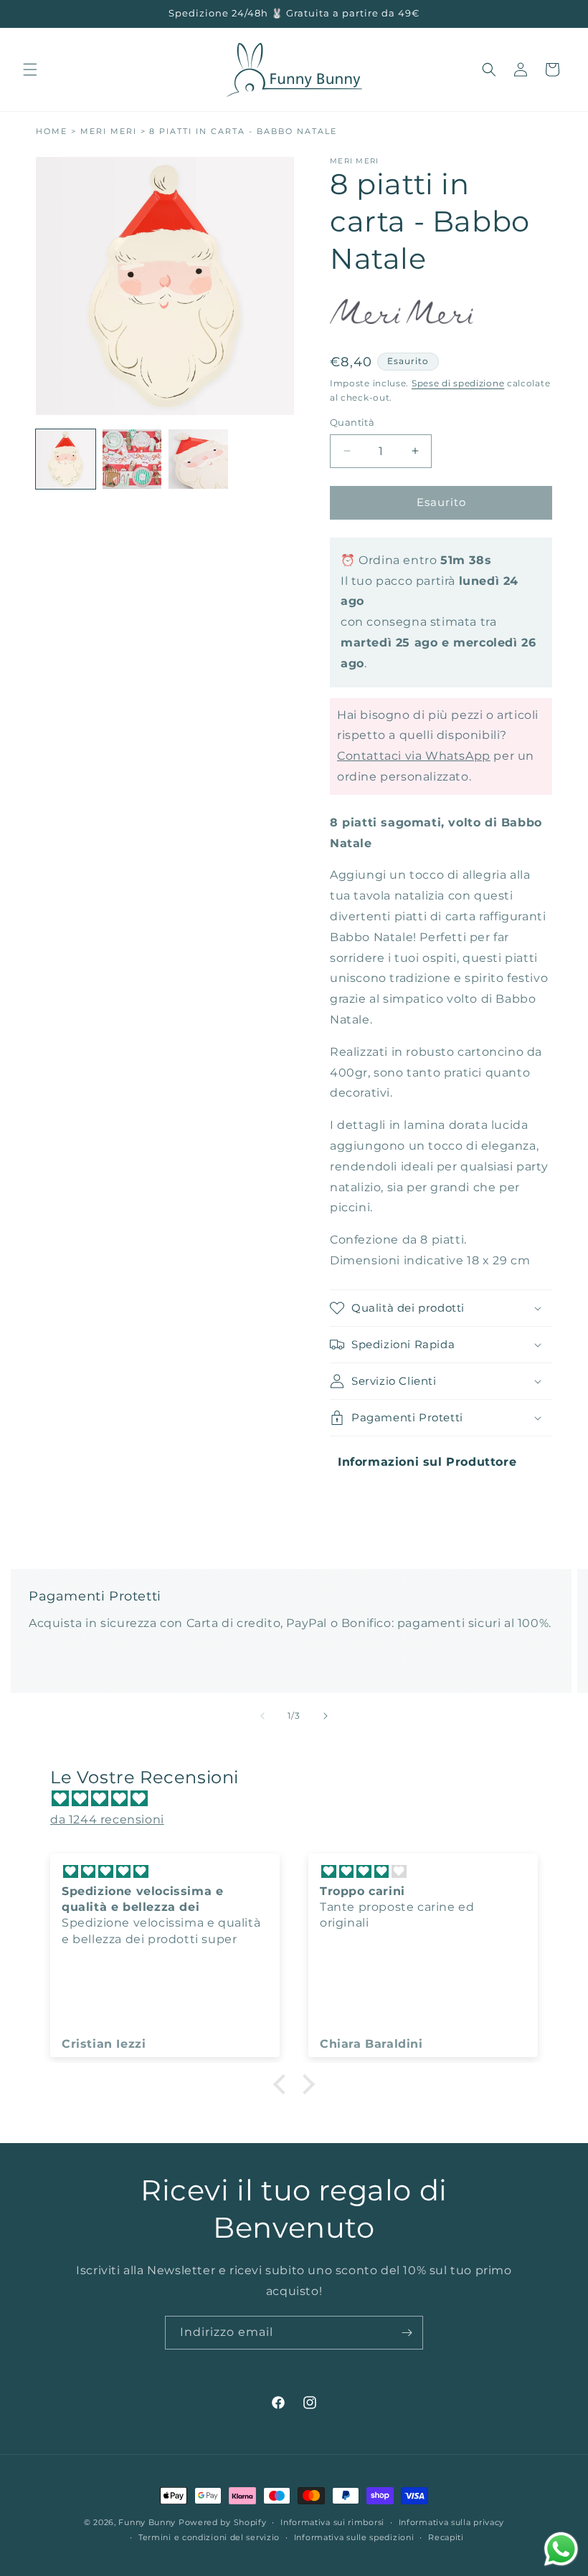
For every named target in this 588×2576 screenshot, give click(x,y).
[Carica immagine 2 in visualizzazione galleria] (132, 459)
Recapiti (446, 2537)
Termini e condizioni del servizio (209, 2537)
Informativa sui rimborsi (332, 2522)
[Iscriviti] (407, 2333)
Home (52, 132)
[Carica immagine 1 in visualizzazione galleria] (66, 459)
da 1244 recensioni (107, 1819)
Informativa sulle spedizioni (354, 2537)
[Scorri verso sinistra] (262, 1716)
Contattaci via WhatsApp (414, 756)
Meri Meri (109, 132)
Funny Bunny (147, 2522)
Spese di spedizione (458, 383)
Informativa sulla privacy (452, 2522)
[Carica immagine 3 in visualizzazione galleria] (198, 459)
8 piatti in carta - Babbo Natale (243, 132)
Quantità (352, 422)
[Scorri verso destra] (326, 1716)
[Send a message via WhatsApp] (561, 2549)
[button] (30, 70)
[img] (301, 1799)
